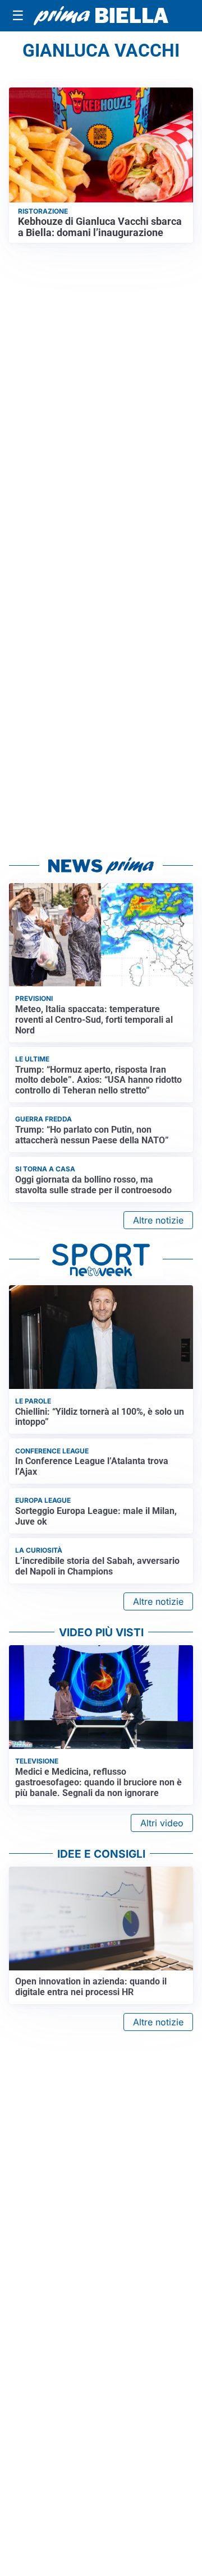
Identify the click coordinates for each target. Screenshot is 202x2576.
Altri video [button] (162, 1823)
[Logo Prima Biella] (101, 16)
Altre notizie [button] (158, 1220)
